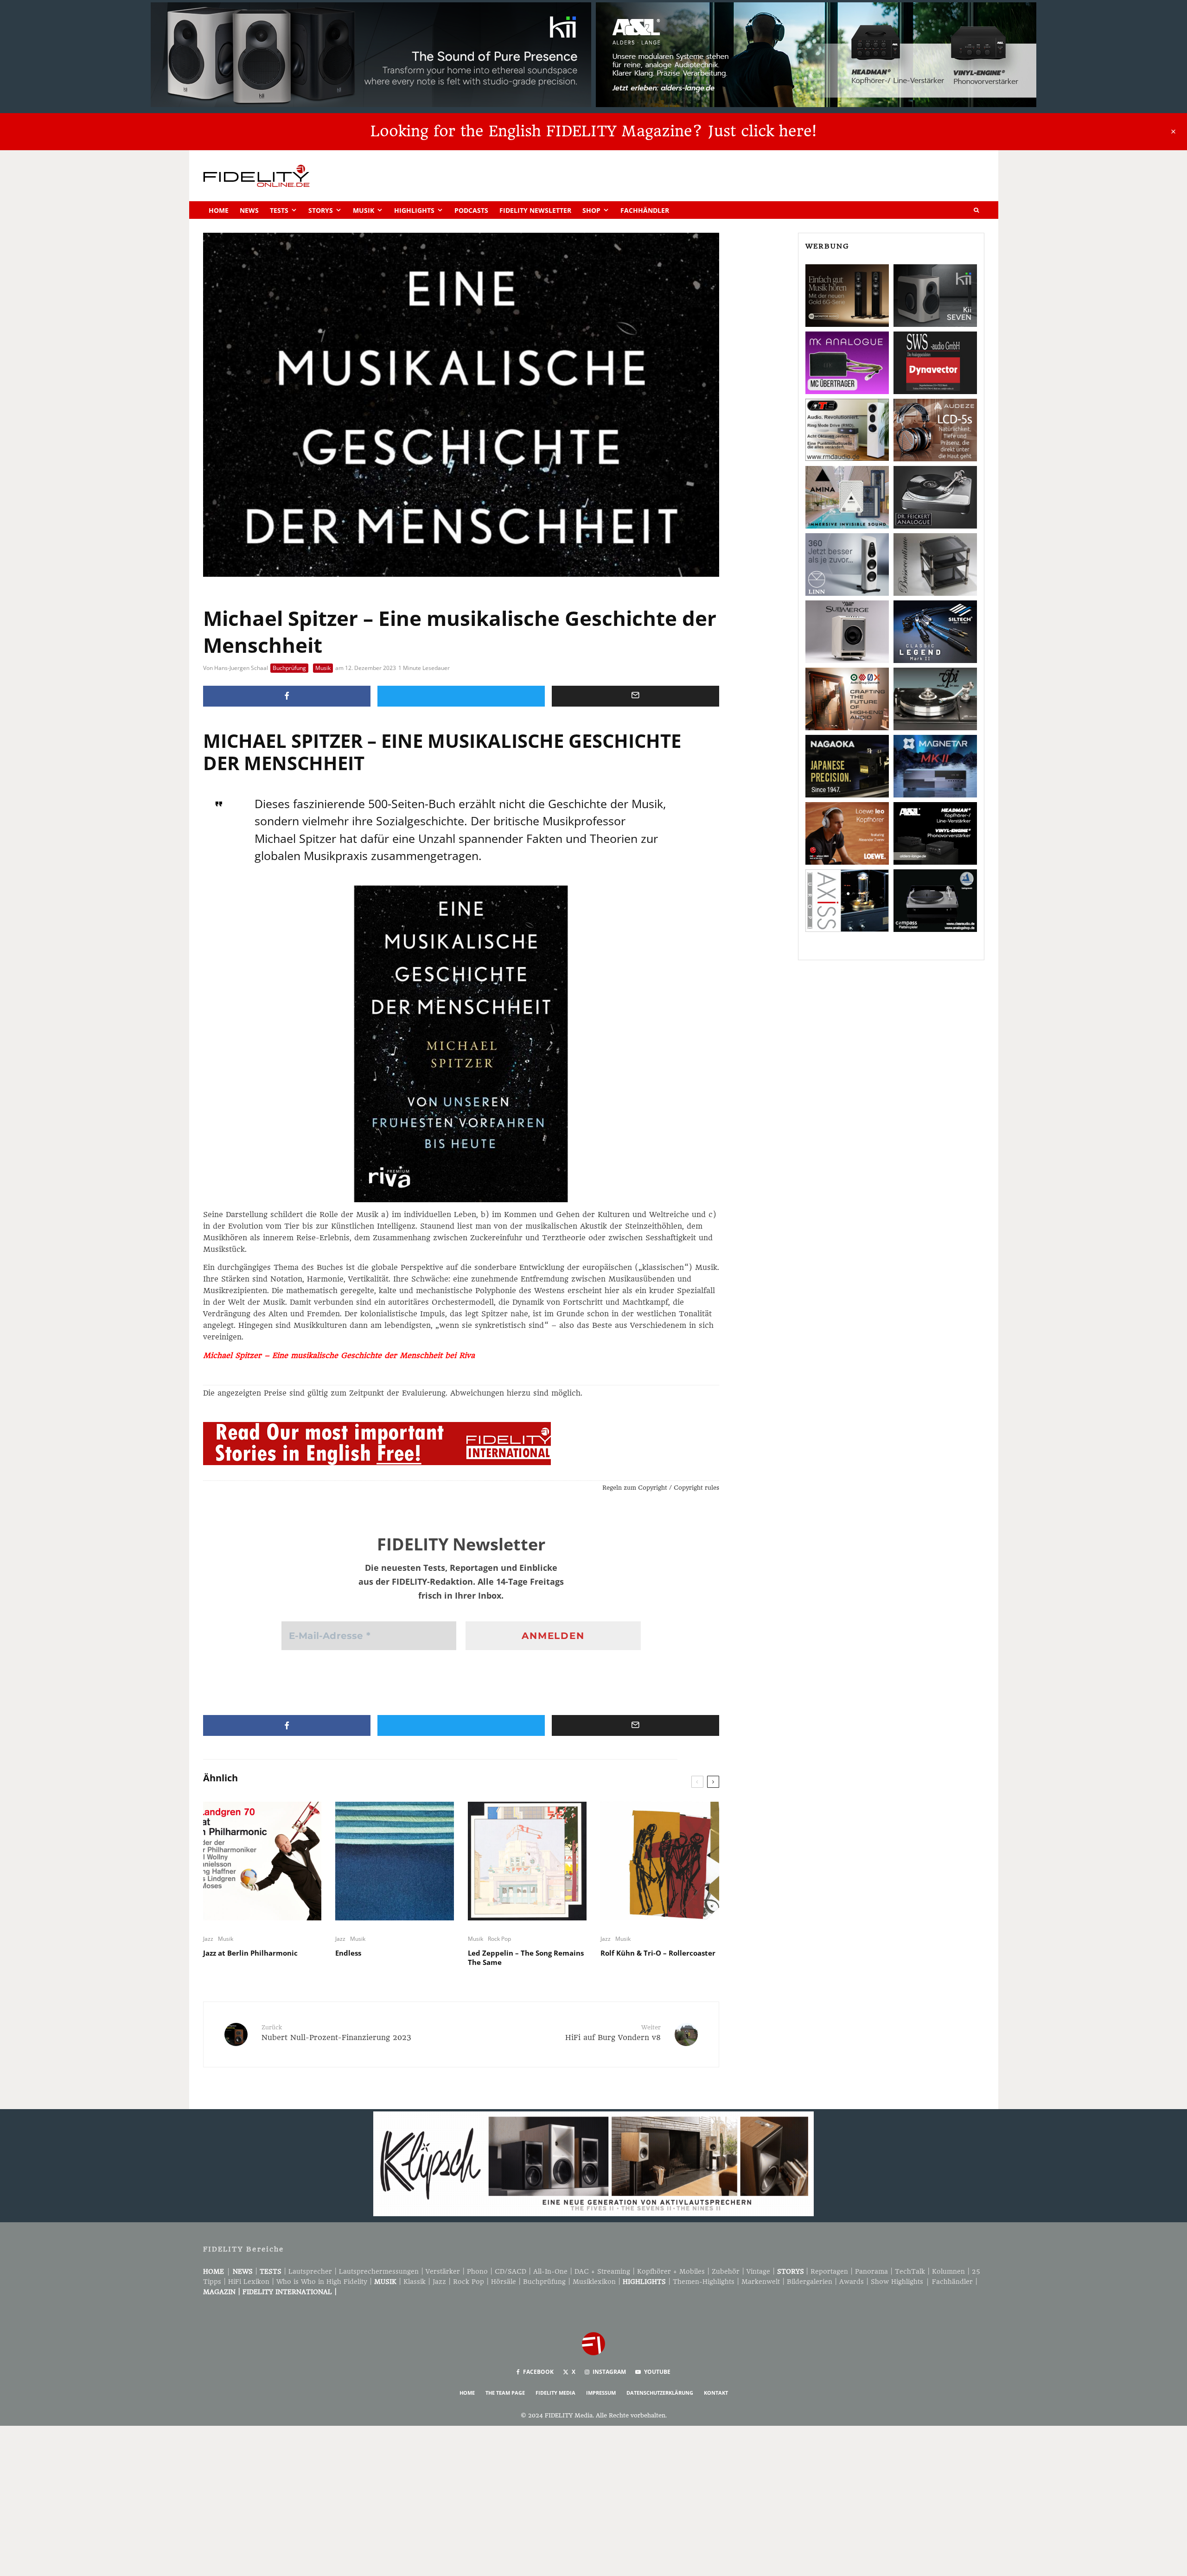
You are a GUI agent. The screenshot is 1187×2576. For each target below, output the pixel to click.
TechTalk (910, 2271)
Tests (279, 210)
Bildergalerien (810, 2282)
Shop (591, 210)
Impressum (601, 2393)
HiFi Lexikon (249, 2282)
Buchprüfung (289, 668)
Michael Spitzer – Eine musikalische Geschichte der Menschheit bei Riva (339, 1355)
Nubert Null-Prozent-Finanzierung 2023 (336, 2033)
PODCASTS (471, 210)
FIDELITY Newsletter (535, 210)
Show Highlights (897, 2282)
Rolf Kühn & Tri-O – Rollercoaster (658, 1953)
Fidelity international (287, 2292)
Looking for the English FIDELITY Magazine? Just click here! (593, 131)
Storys (321, 210)
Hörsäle (504, 2282)
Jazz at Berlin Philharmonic (250, 1953)
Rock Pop (499, 1939)
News (249, 210)
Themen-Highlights (704, 2282)
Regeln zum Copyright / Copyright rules (661, 1488)
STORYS (791, 2271)
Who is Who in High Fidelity (322, 2282)
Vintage (758, 2271)
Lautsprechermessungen (379, 2271)
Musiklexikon (594, 2282)
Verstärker (443, 2271)
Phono (477, 2271)
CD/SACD (511, 2271)
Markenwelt (761, 2282)
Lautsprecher (310, 2271)
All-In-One (550, 2271)
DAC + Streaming (602, 2271)
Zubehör (726, 2271)
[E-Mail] (635, 696)
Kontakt (716, 2393)
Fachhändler (645, 210)
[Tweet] (461, 696)
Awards (852, 2282)
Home (219, 210)
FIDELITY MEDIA (555, 2393)
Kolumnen (948, 2271)
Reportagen (829, 2271)
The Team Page (505, 2393)
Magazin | (223, 2292)
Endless (348, 1953)
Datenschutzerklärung (660, 2393)
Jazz (208, 1939)
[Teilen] (287, 696)
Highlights (414, 210)
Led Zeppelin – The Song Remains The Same (526, 1958)
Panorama (871, 2271)
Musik (364, 210)
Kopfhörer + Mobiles (671, 2271)
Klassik (415, 2282)
